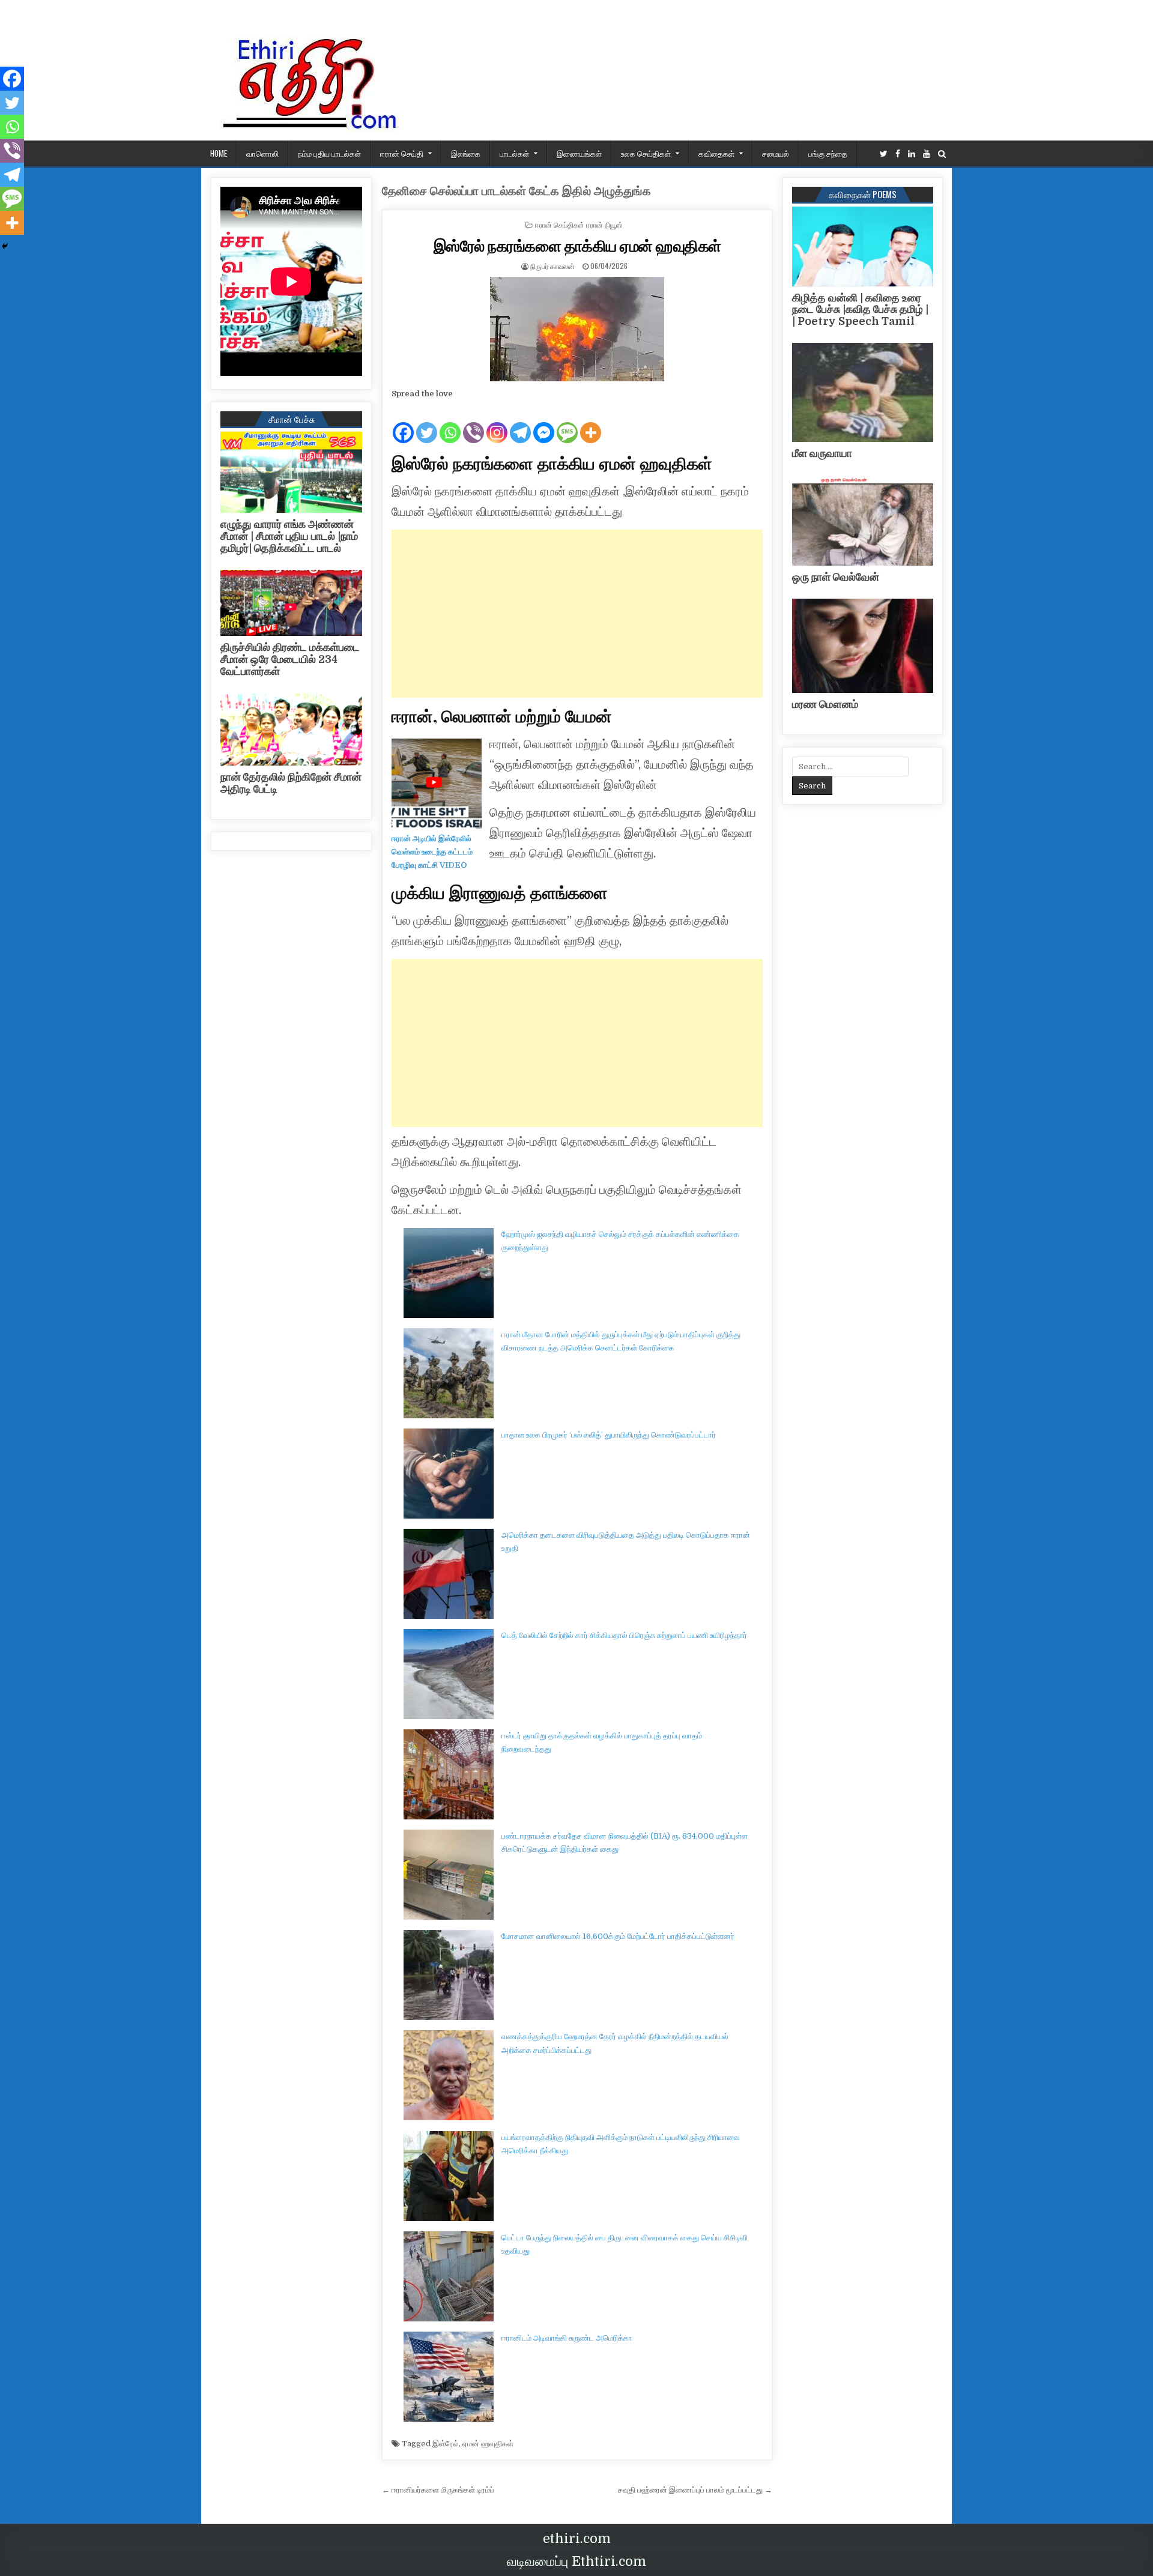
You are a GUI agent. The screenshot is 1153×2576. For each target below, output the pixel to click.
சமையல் (776, 153)
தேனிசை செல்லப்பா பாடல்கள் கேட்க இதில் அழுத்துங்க (516, 191)
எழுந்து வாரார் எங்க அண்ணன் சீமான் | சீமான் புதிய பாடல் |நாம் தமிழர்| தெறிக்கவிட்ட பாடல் (289, 536)
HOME (219, 153)
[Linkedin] (912, 154)
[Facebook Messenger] (544, 423)
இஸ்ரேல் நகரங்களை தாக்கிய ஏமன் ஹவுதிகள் (577, 245)
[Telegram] (520, 423)
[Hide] (5, 246)
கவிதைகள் (716, 153)
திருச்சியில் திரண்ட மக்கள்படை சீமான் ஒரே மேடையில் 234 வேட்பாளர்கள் (290, 659)
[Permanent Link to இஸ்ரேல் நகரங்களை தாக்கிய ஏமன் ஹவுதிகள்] (577, 329)
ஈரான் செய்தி (402, 153)
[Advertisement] (577, 614)
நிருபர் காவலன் (552, 266)
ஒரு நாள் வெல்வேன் (836, 577)
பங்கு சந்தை (828, 153)
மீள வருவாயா (822, 453)
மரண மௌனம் (825, 704)
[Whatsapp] (450, 423)
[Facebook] (898, 154)
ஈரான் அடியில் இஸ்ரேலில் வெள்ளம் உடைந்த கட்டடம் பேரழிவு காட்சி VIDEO (432, 852)
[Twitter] (884, 154)
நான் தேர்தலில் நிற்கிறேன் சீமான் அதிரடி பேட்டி (291, 783)
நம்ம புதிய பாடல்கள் (329, 153)
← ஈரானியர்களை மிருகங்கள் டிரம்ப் (438, 2490)
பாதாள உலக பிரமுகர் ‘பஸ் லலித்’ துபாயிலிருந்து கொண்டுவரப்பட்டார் (609, 1435)
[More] (591, 423)
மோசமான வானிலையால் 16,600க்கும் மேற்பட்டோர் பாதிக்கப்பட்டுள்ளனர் (618, 1936)
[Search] (942, 154)
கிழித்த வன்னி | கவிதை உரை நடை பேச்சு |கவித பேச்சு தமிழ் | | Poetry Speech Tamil (860, 310)
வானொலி (262, 153)
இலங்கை (466, 153)
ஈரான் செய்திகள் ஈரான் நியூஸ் (579, 224)
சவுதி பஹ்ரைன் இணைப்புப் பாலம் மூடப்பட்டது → (695, 2490)
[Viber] (474, 423)
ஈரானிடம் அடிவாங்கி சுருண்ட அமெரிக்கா (567, 2338)
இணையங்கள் (579, 153)
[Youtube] (927, 154)
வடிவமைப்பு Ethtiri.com (576, 2561)
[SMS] (567, 423)
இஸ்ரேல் (446, 2444)
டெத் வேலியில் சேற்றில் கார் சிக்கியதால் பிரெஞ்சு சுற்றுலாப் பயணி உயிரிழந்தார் (624, 1635)
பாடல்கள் (514, 153)
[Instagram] (497, 423)
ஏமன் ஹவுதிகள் (488, 2444)
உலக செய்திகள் (646, 153)
